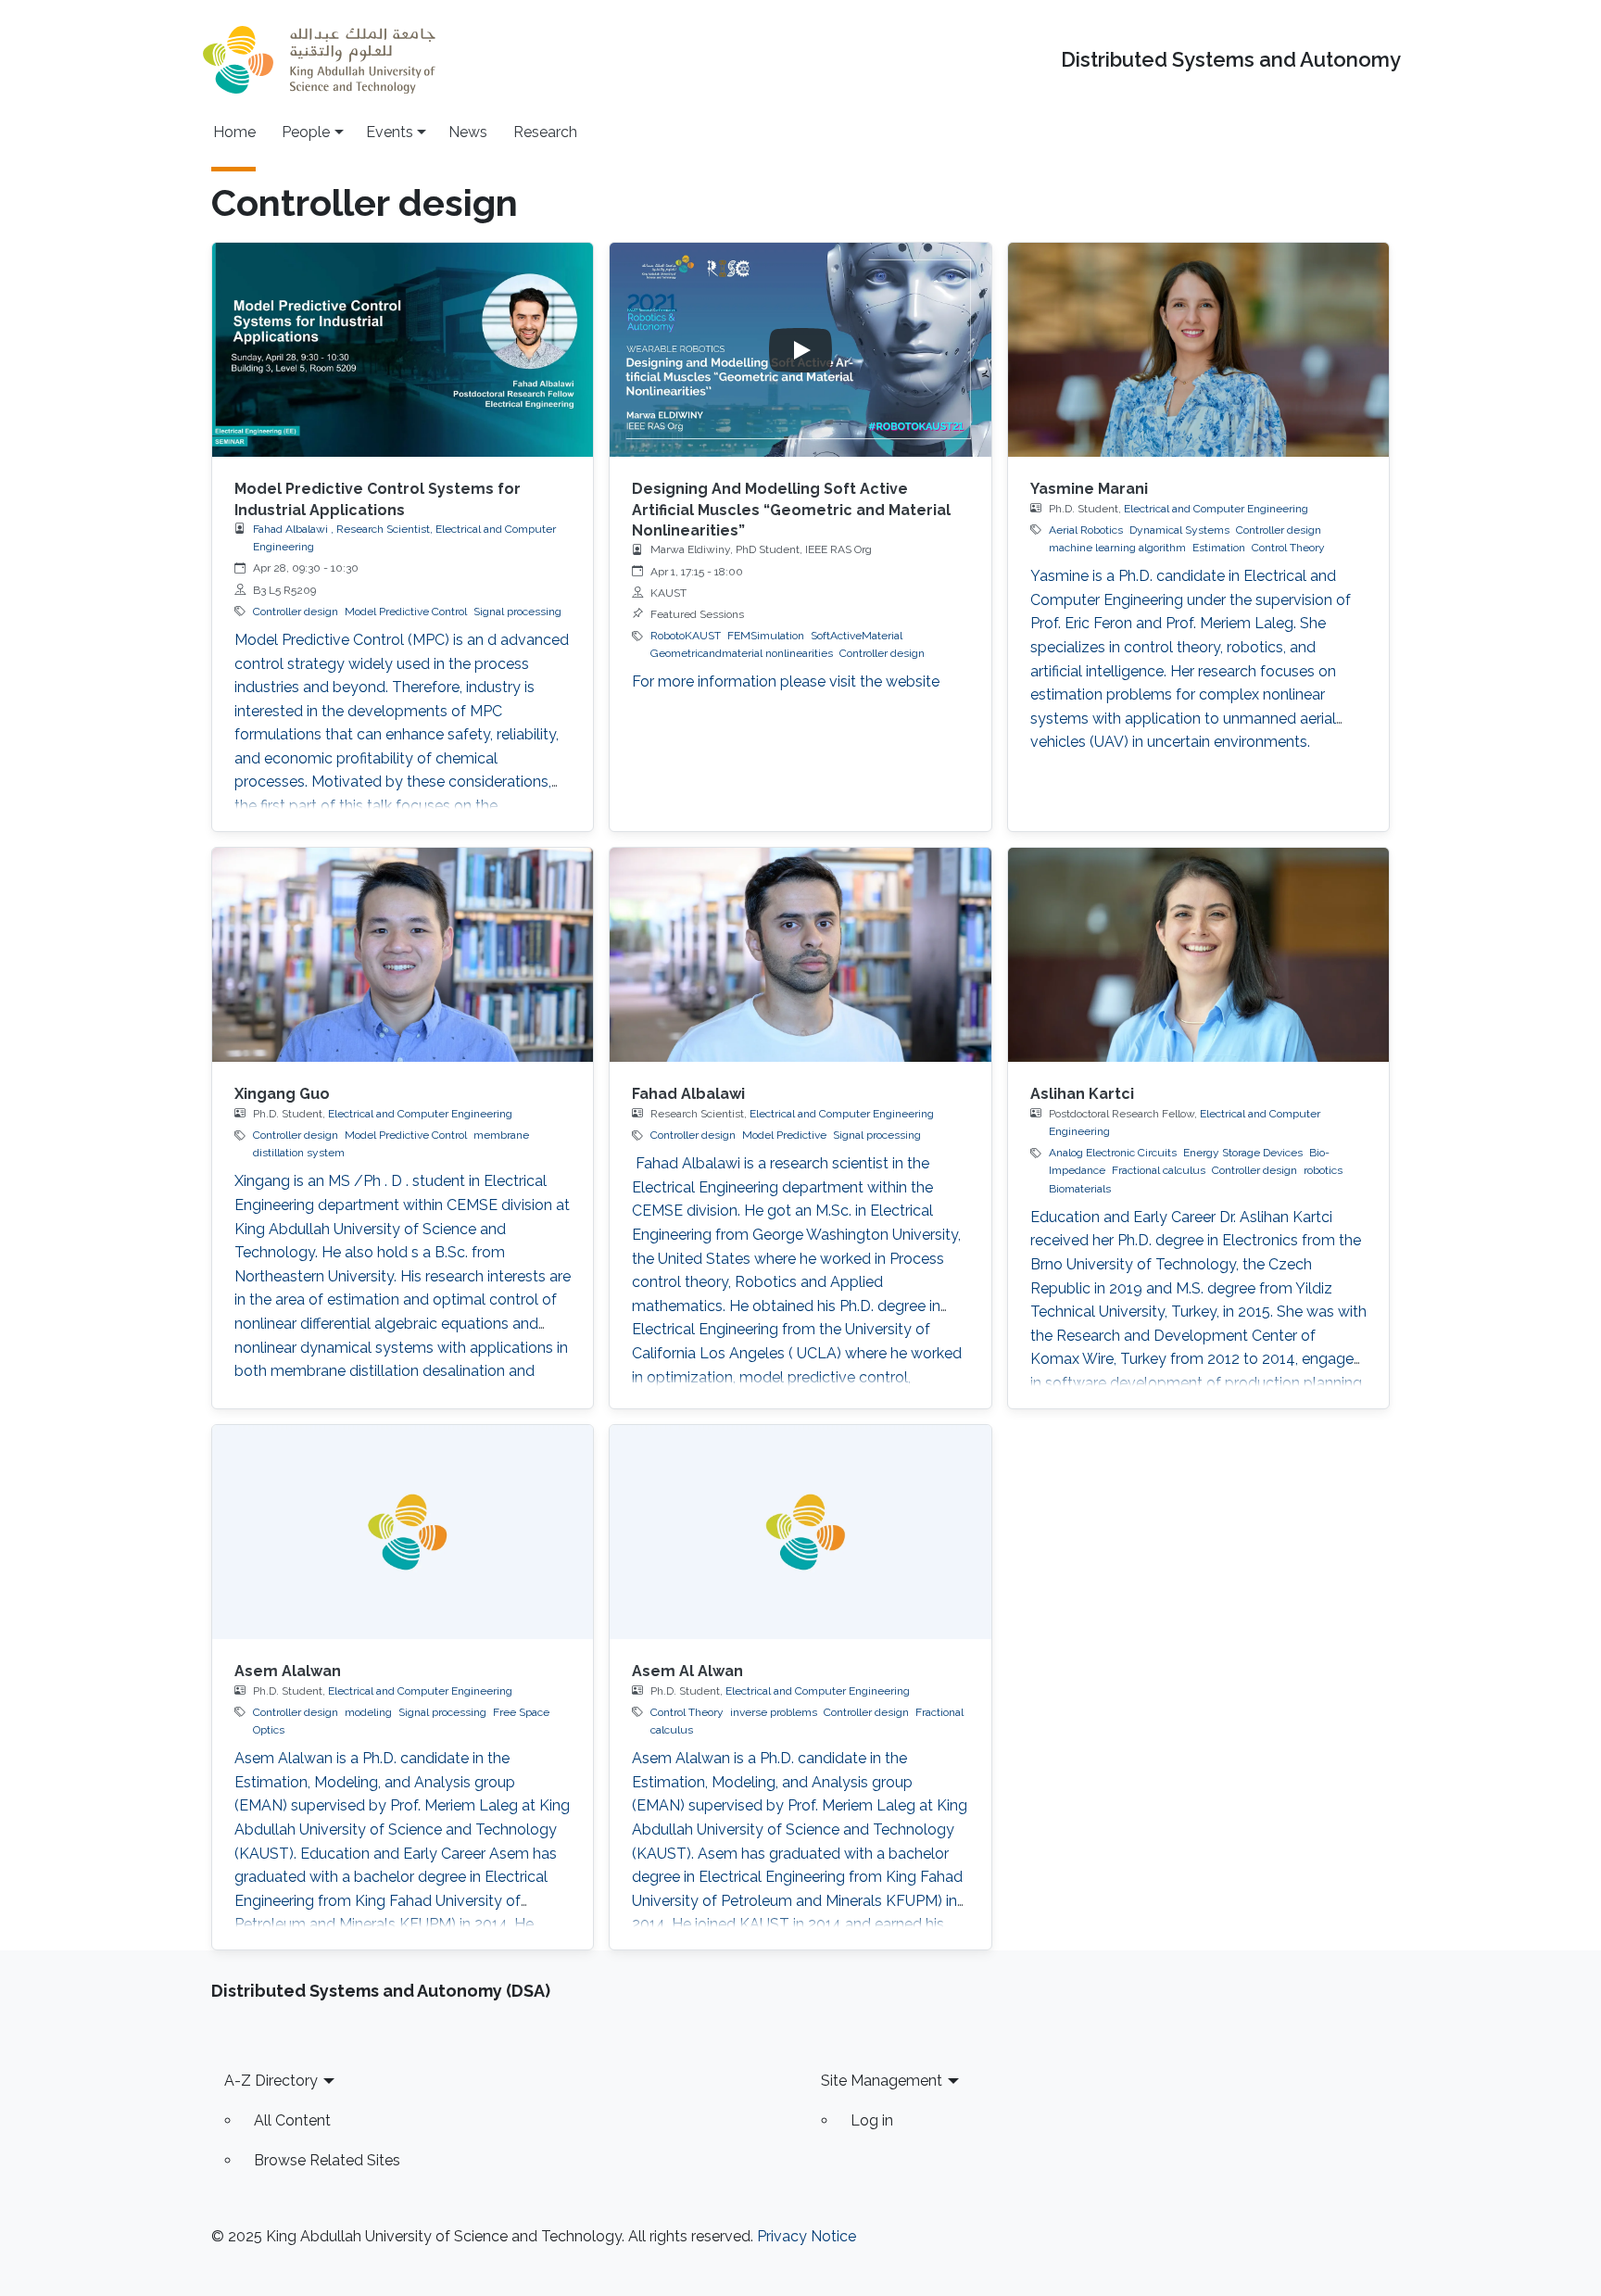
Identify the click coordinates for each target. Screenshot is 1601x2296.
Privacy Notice (807, 2236)
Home (234, 132)
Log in (872, 2120)
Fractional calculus (1159, 1170)
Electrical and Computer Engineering (1216, 509)
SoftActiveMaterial (857, 636)
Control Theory (1288, 548)
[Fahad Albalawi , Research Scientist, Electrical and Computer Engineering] (800, 955)
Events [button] (390, 132)
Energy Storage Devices (1243, 1153)
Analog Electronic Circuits (1113, 1153)
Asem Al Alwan (687, 1671)
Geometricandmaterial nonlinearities (742, 653)
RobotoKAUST (686, 636)
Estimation (1219, 548)
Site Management (882, 2081)
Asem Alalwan (288, 1671)
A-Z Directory (271, 2081)
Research (545, 132)
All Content (292, 2120)
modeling (368, 1712)
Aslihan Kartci (1082, 1094)
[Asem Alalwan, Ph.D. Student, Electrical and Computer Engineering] (403, 1532)
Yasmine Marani (1089, 489)
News (468, 132)
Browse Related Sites (327, 2160)
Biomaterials (1080, 1189)
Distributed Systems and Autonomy (1231, 60)
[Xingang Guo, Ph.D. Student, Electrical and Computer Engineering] (403, 955)
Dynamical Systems (1179, 530)
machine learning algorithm (1117, 548)
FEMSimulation (766, 636)
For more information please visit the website (786, 681)
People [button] (306, 132)
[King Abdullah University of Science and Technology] (319, 60)
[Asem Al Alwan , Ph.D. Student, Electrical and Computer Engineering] (800, 1532)
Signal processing (517, 612)
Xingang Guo (282, 1094)
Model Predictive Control (406, 612)
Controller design (296, 612)
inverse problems (774, 1712)
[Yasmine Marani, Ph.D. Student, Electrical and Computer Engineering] (1198, 350)
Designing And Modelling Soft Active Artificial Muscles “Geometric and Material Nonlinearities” (791, 510)
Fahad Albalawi (688, 1094)
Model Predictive (784, 1135)
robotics (1323, 1170)
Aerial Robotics (1086, 530)
